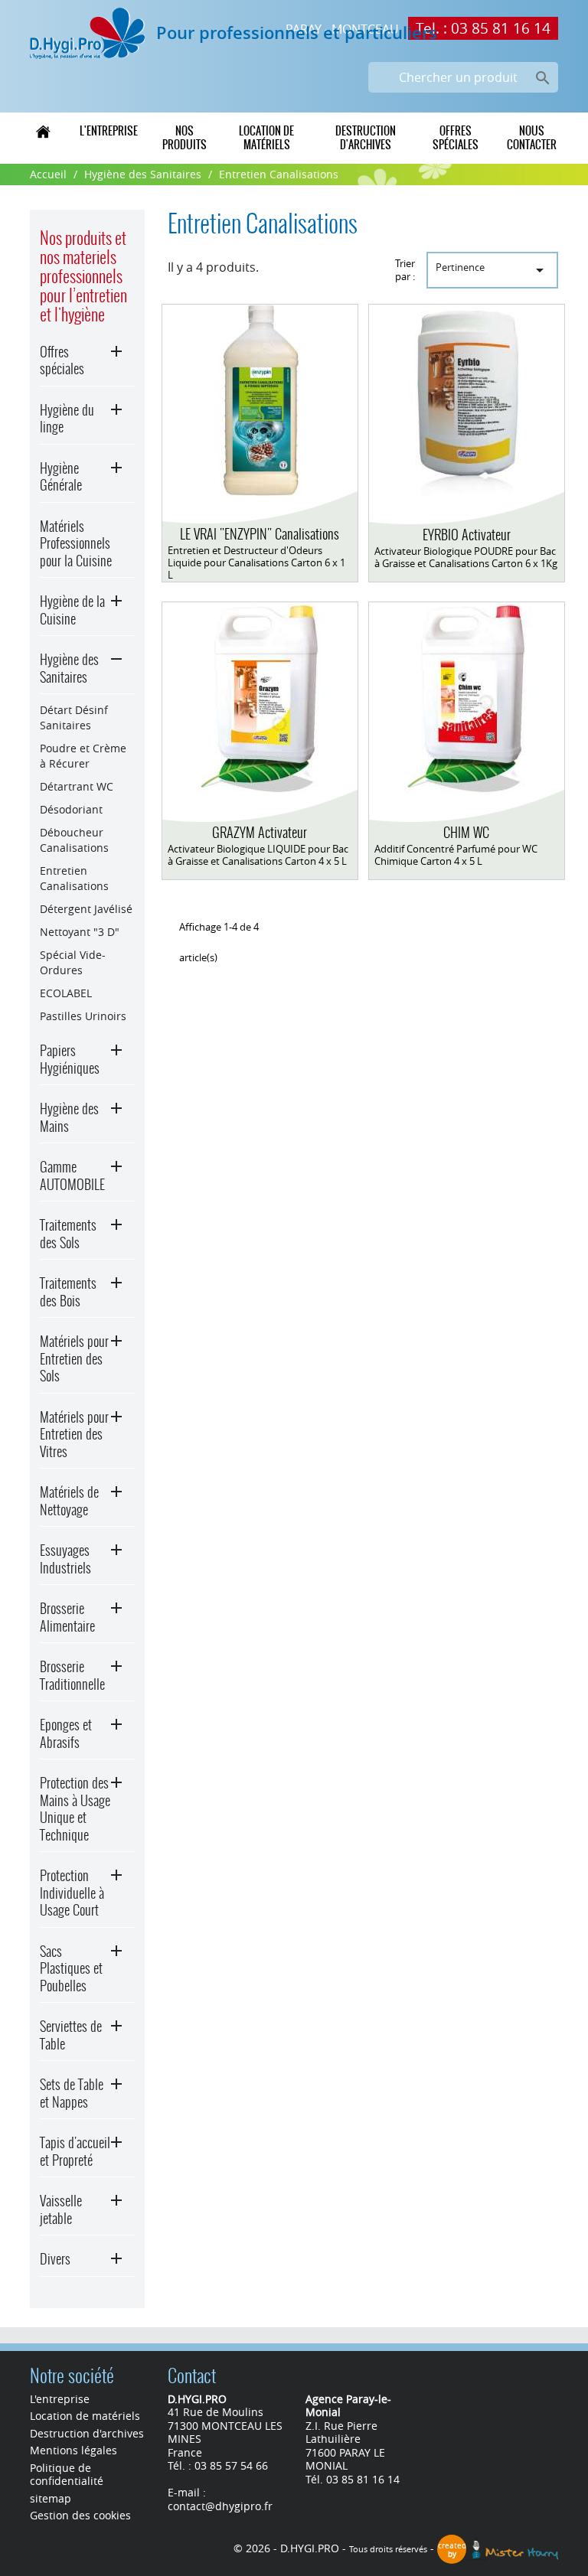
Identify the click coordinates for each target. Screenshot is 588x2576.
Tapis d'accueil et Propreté (75, 2151)
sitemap (51, 2498)
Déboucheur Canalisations (74, 840)
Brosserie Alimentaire (67, 1617)
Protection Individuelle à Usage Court (72, 1893)
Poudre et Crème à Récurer (83, 756)
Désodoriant (71, 809)
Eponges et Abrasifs (66, 1733)
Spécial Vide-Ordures (73, 962)
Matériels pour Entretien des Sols (74, 1358)
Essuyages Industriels (65, 1559)
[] (525, 60)
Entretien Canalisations (74, 878)
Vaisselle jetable (61, 2209)
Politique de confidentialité (67, 2475)
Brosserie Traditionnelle (72, 1675)
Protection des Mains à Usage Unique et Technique (75, 1809)
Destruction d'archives (366, 138)
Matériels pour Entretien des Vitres (74, 1434)
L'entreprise (109, 131)
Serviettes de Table (71, 2035)
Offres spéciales (456, 138)
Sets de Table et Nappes (72, 2093)
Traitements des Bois (68, 1292)
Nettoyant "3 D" (80, 932)
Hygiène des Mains (69, 1117)
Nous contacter (532, 138)
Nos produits (185, 138)
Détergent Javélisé (86, 909)
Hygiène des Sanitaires (69, 668)
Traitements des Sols (68, 1234)
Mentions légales (73, 2450)
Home (43, 131)
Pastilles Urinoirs (83, 1016)
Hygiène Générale (61, 477)
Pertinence (493, 270)
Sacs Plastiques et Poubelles (71, 1968)
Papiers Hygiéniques (70, 1059)
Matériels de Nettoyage (69, 1501)
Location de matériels (266, 138)
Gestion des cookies (80, 2515)
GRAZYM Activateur (260, 832)
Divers (55, 2259)
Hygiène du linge (67, 419)
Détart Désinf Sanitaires (74, 717)
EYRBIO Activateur (467, 535)
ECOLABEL (66, 993)
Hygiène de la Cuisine (72, 610)
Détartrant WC (77, 786)
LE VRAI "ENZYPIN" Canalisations (260, 534)
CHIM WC (466, 832)
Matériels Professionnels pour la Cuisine (76, 543)
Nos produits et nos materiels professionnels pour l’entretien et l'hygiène (83, 276)
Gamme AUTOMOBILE (72, 1176)
